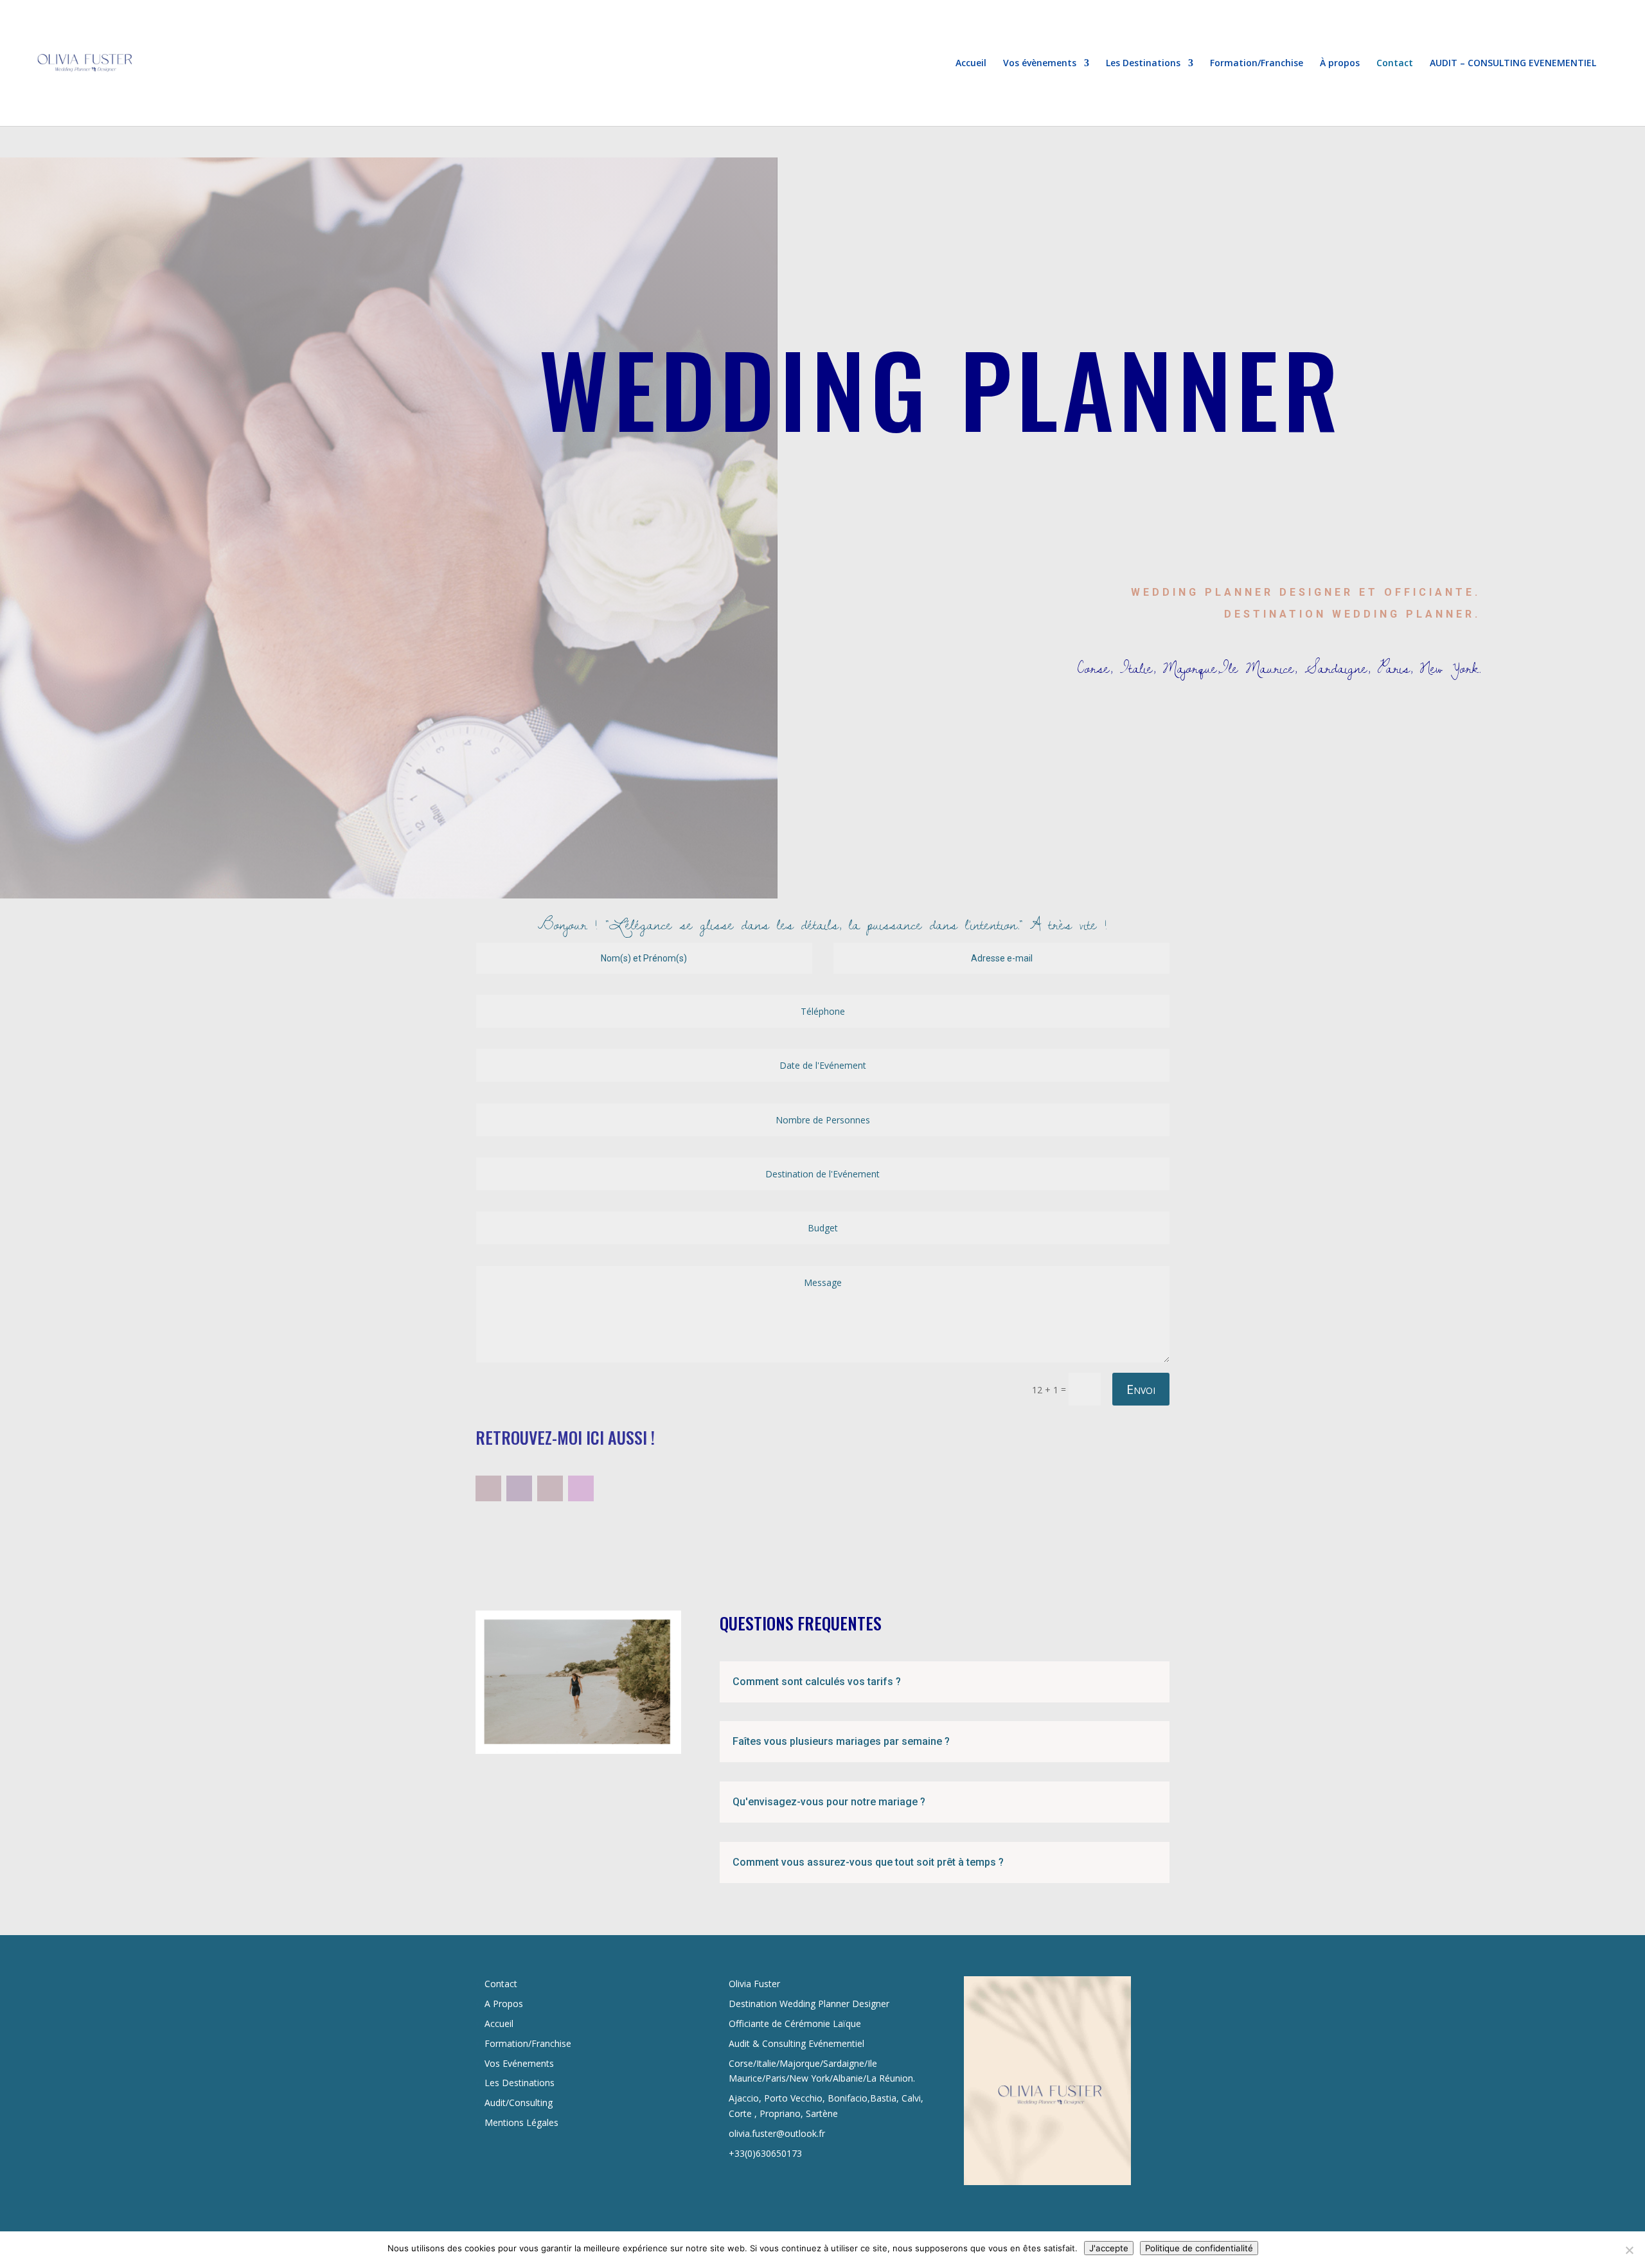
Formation (506, 2043)
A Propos (504, 2004)
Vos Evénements (519, 2063)
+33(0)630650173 (765, 2153)
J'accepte (1109, 2248)
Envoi (1141, 1389)
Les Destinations (1143, 64)
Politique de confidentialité (1199, 2248)
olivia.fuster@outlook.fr (777, 2133)
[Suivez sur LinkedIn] (519, 1488)
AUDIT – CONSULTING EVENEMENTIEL (1513, 64)
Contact (1395, 64)
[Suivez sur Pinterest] (550, 1488)
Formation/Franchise (1257, 64)
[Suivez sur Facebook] (488, 1488)
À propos (1340, 64)
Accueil (971, 64)
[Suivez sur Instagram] (581, 1488)
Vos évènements (1040, 64)
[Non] (1629, 2250)
